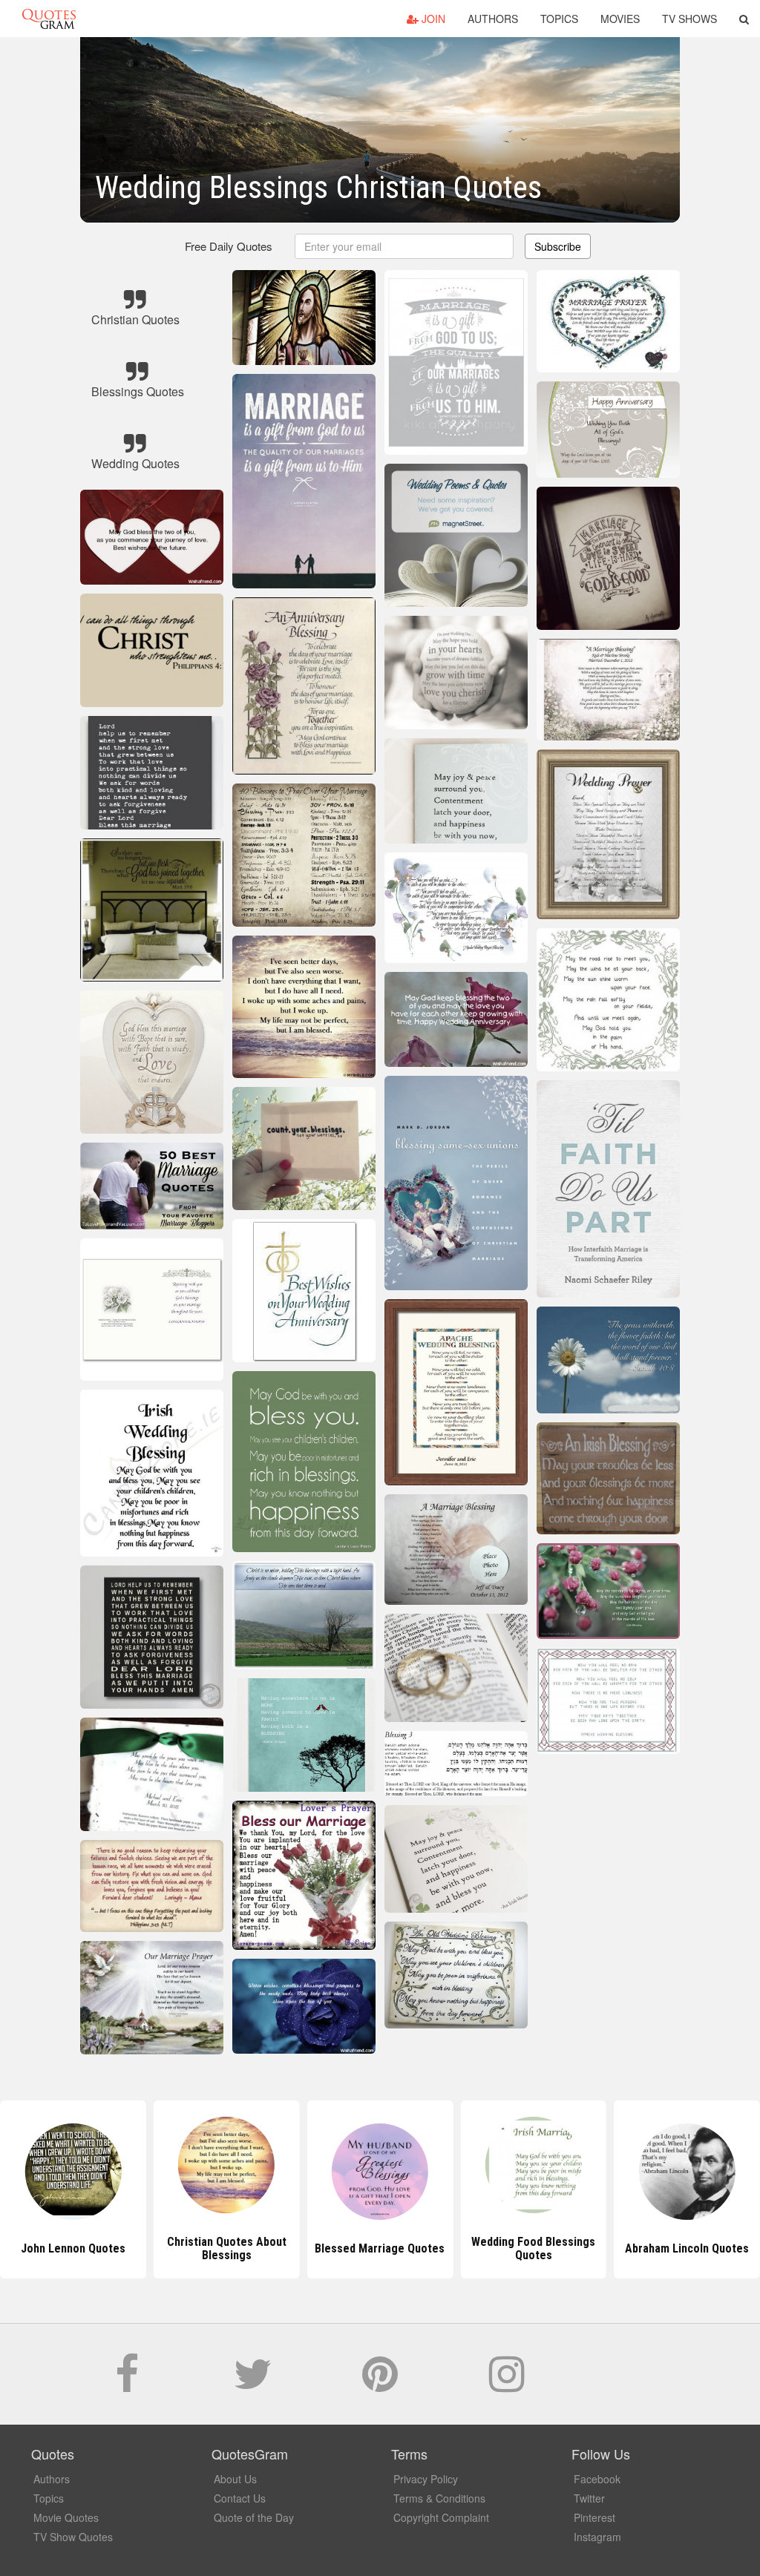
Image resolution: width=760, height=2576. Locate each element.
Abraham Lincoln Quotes (533, 2248)
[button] (744, 19)
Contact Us (240, 2498)
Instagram (597, 2537)
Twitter (589, 2498)
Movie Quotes (66, 2517)
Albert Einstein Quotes (687, 2248)
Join (432, 19)
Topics (559, 19)
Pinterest (594, 2517)
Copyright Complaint (441, 2517)
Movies (620, 19)
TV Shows (689, 19)
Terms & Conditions (439, 2498)
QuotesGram (49, 19)
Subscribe (558, 246)
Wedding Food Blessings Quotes (380, 2248)
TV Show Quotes (73, 2537)
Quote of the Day (254, 2517)
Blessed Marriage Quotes (227, 2248)
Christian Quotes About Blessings (73, 2248)
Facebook (597, 2479)
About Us (235, 2479)
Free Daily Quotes (229, 246)
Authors (493, 19)
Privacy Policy (426, 2479)
